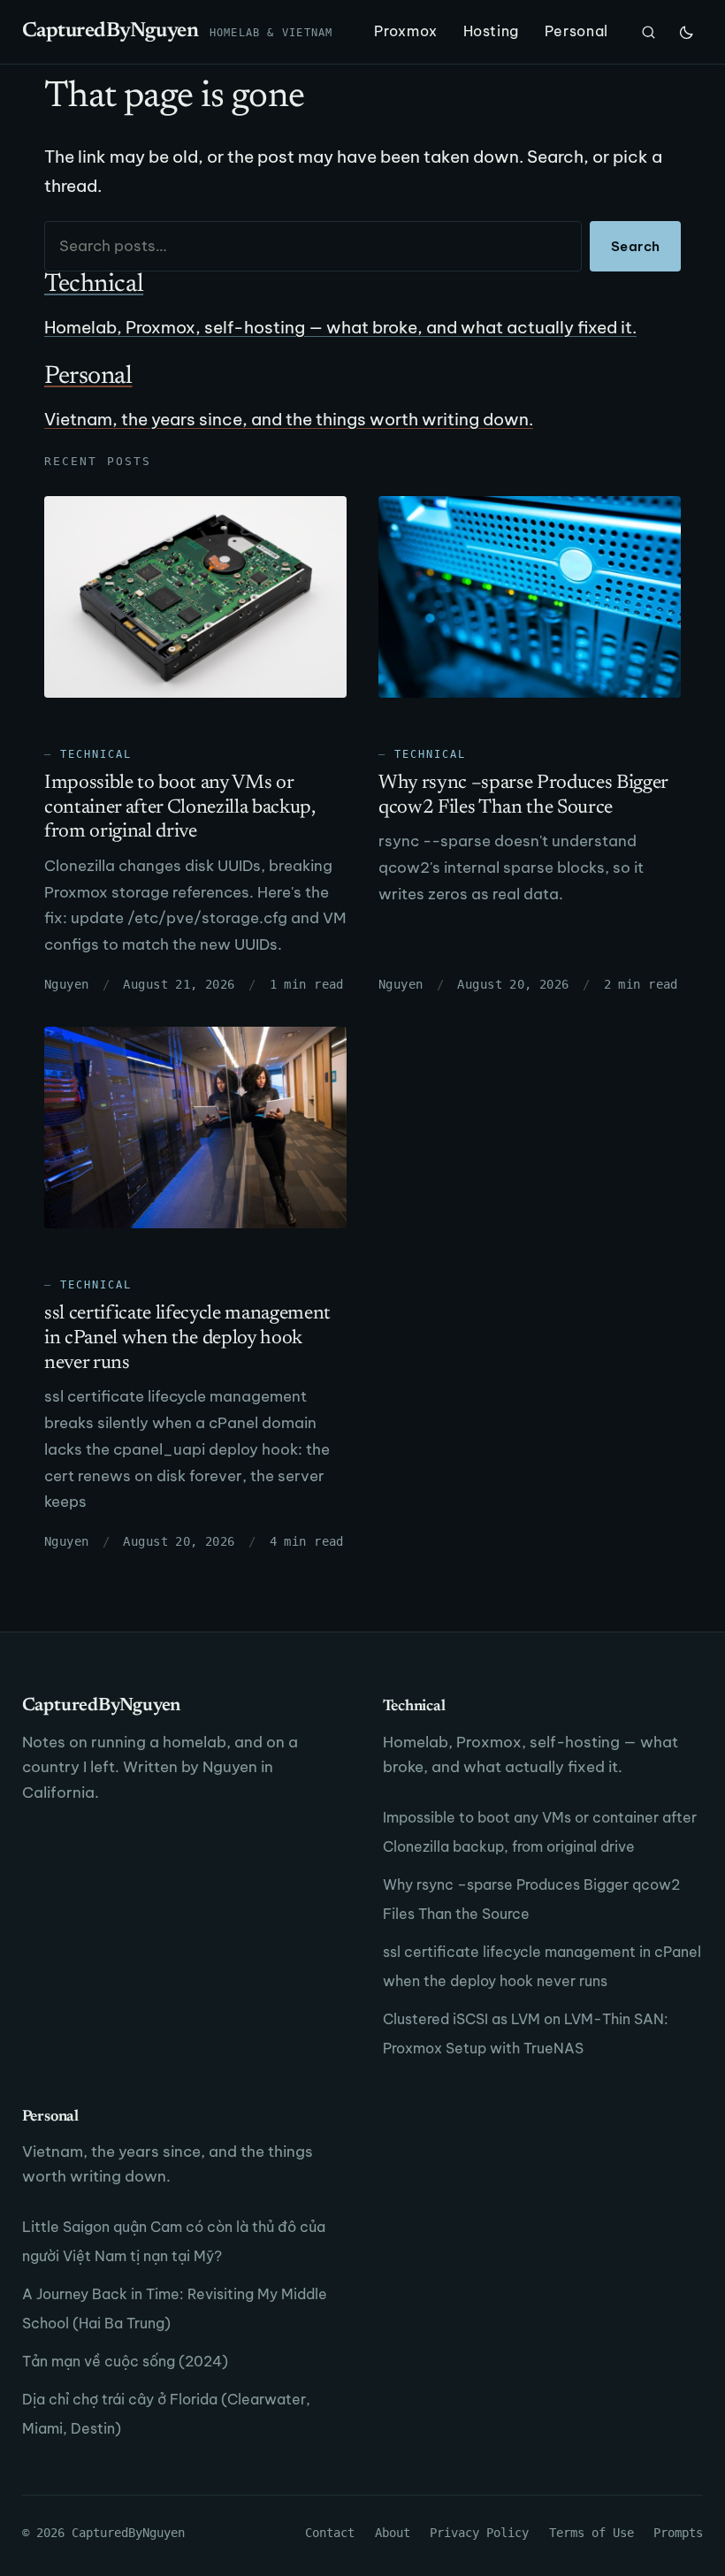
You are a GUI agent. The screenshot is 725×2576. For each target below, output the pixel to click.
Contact (330, 2533)
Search (636, 246)
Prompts (678, 2533)
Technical (96, 754)
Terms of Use (591, 2533)
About (393, 2533)
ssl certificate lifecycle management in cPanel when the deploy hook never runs (187, 1338)
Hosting (491, 31)
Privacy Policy (479, 2533)
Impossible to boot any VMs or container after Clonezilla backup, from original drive (179, 808)
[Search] (649, 32)
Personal (576, 31)
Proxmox (405, 31)
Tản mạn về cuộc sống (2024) (125, 2361)
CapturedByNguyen (111, 31)
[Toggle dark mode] (686, 32)
